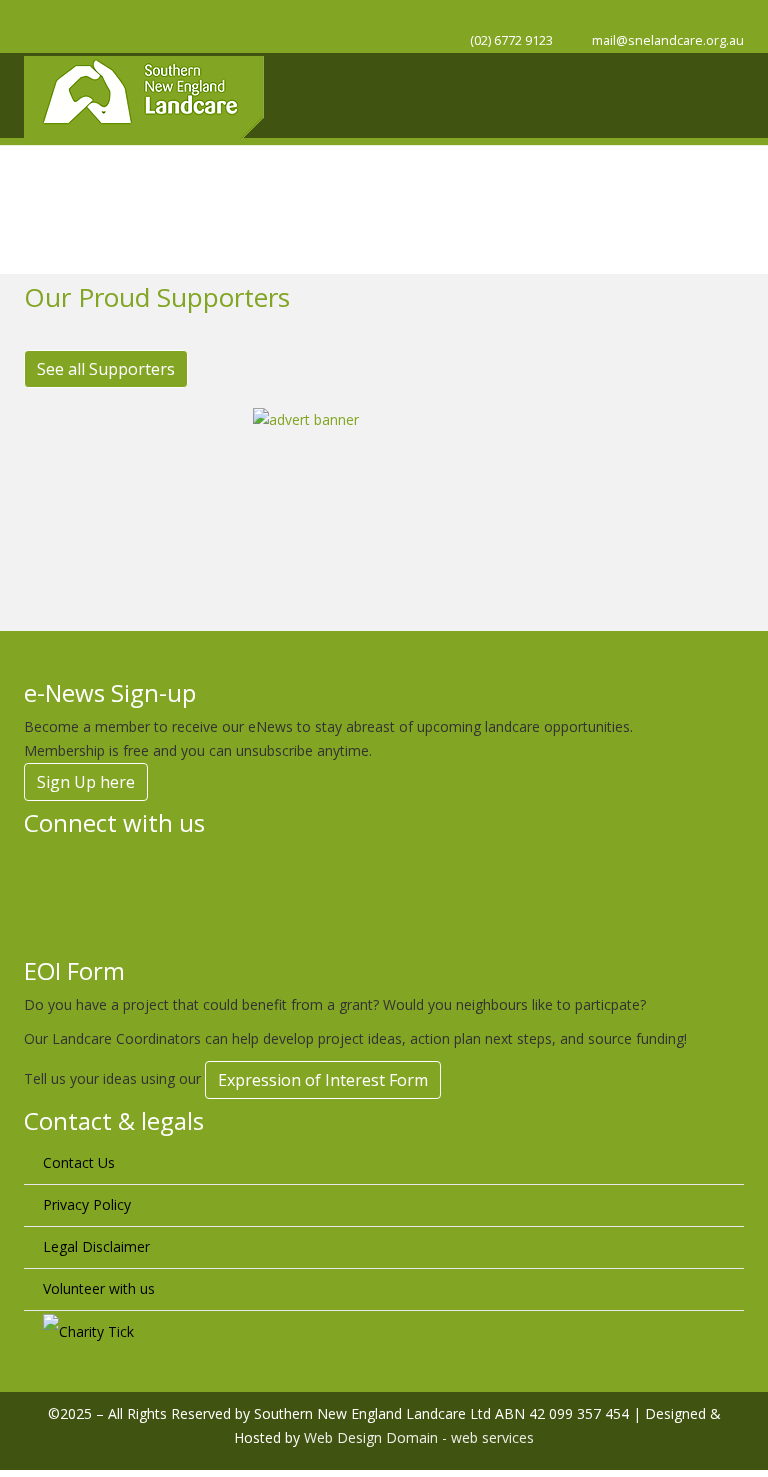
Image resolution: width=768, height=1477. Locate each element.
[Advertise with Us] (384, 499)
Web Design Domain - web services (419, 1437)
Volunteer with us (99, 1288)
